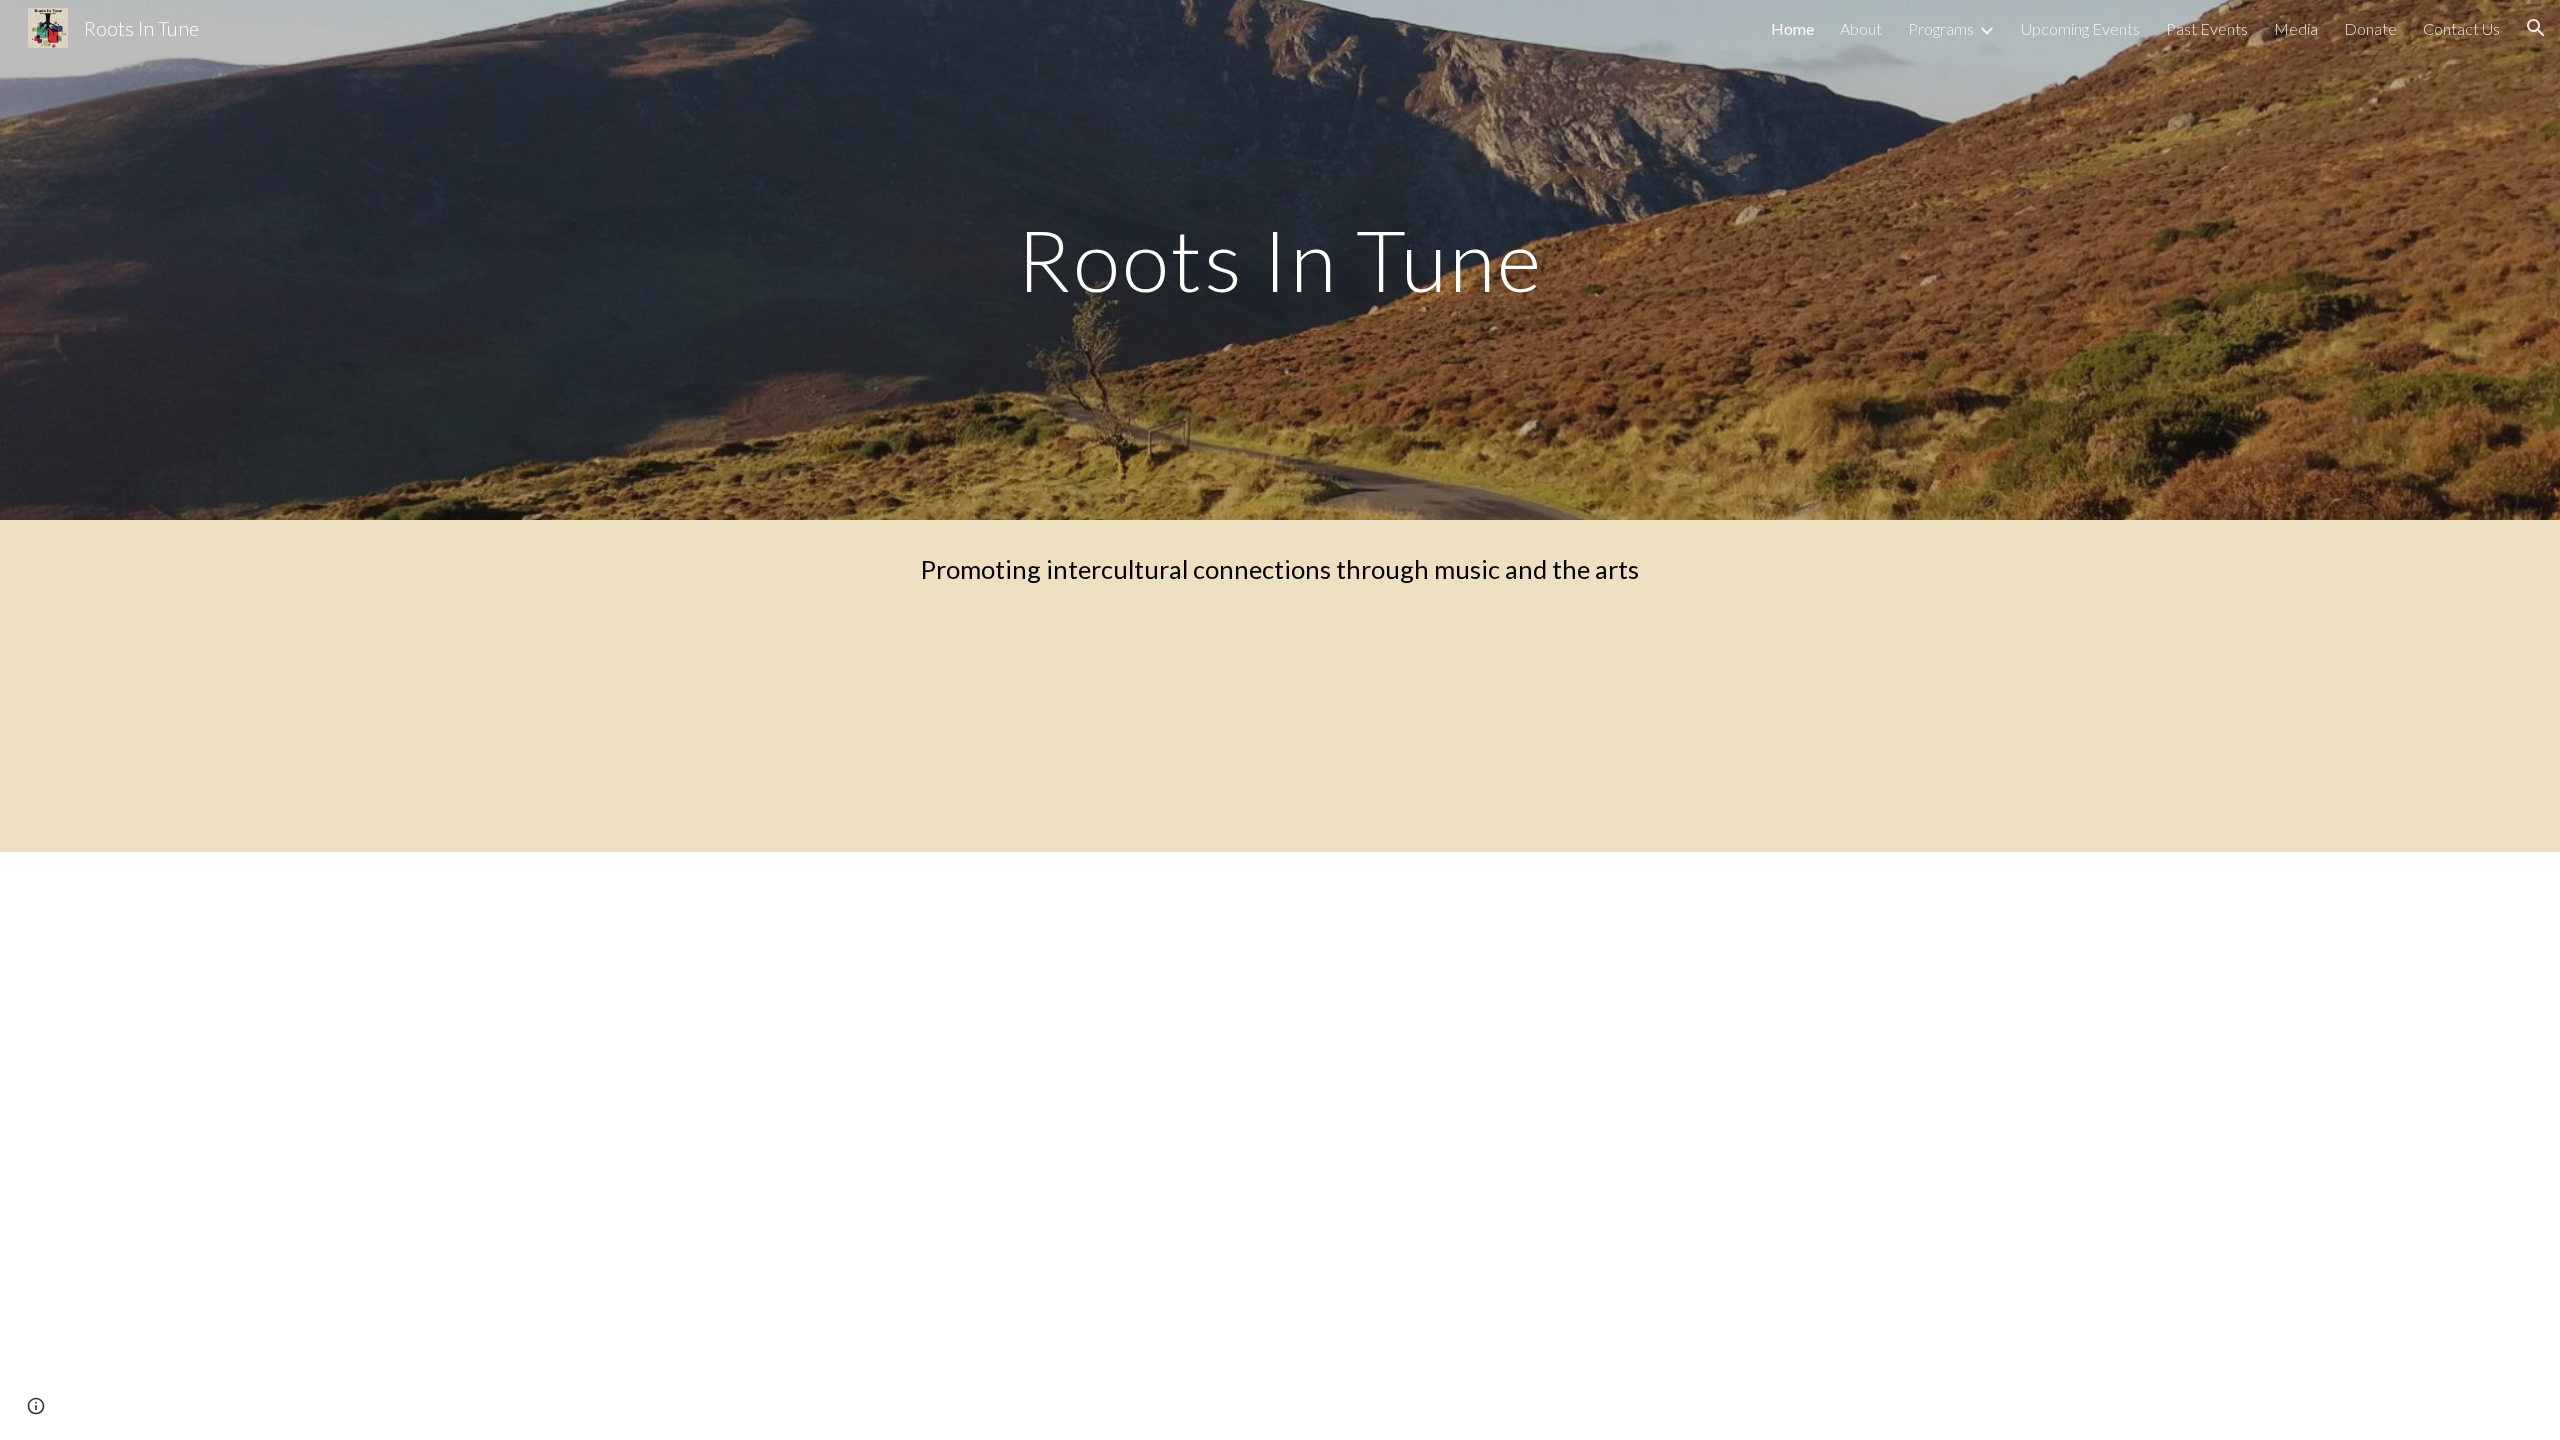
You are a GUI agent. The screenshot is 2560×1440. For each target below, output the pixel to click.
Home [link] (1792, 28)
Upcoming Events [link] (2080, 28)
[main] (1280, 259)
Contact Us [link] (2461, 28)
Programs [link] (1941, 28)
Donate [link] (2370, 28)
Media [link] (2296, 28)
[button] (2536, 28)
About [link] (1861, 28)
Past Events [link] (2207, 28)
